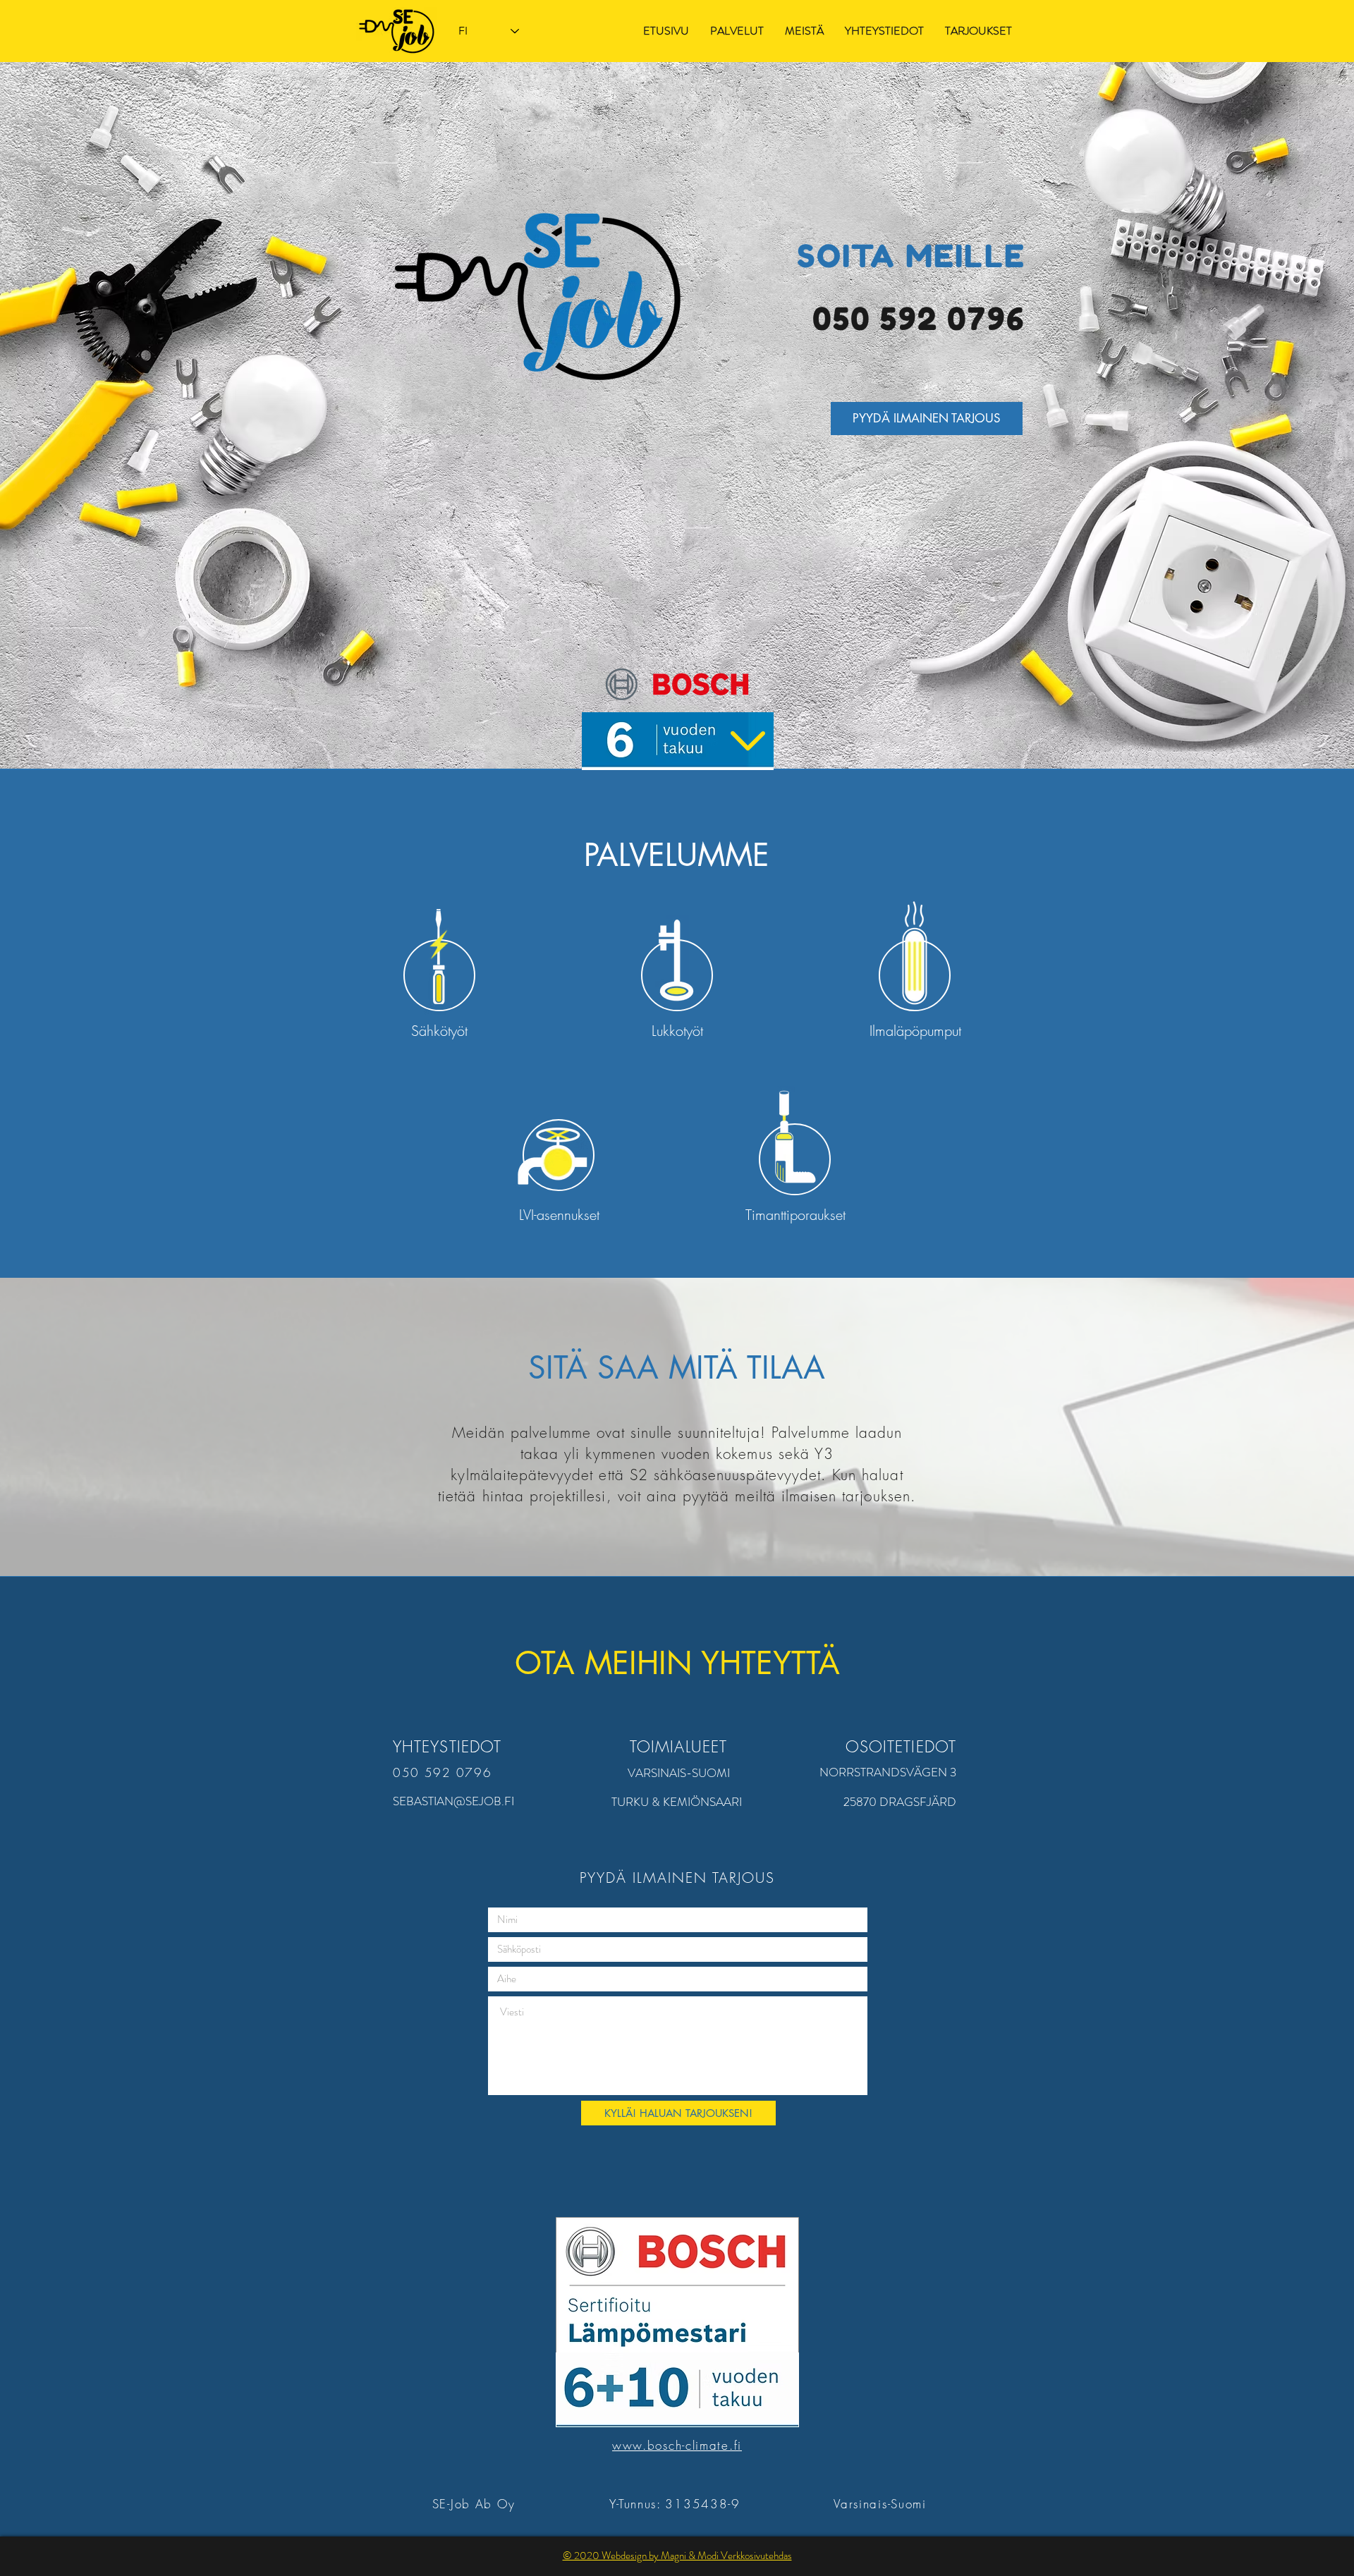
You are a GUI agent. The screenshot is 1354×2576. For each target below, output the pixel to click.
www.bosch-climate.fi (677, 2445)
